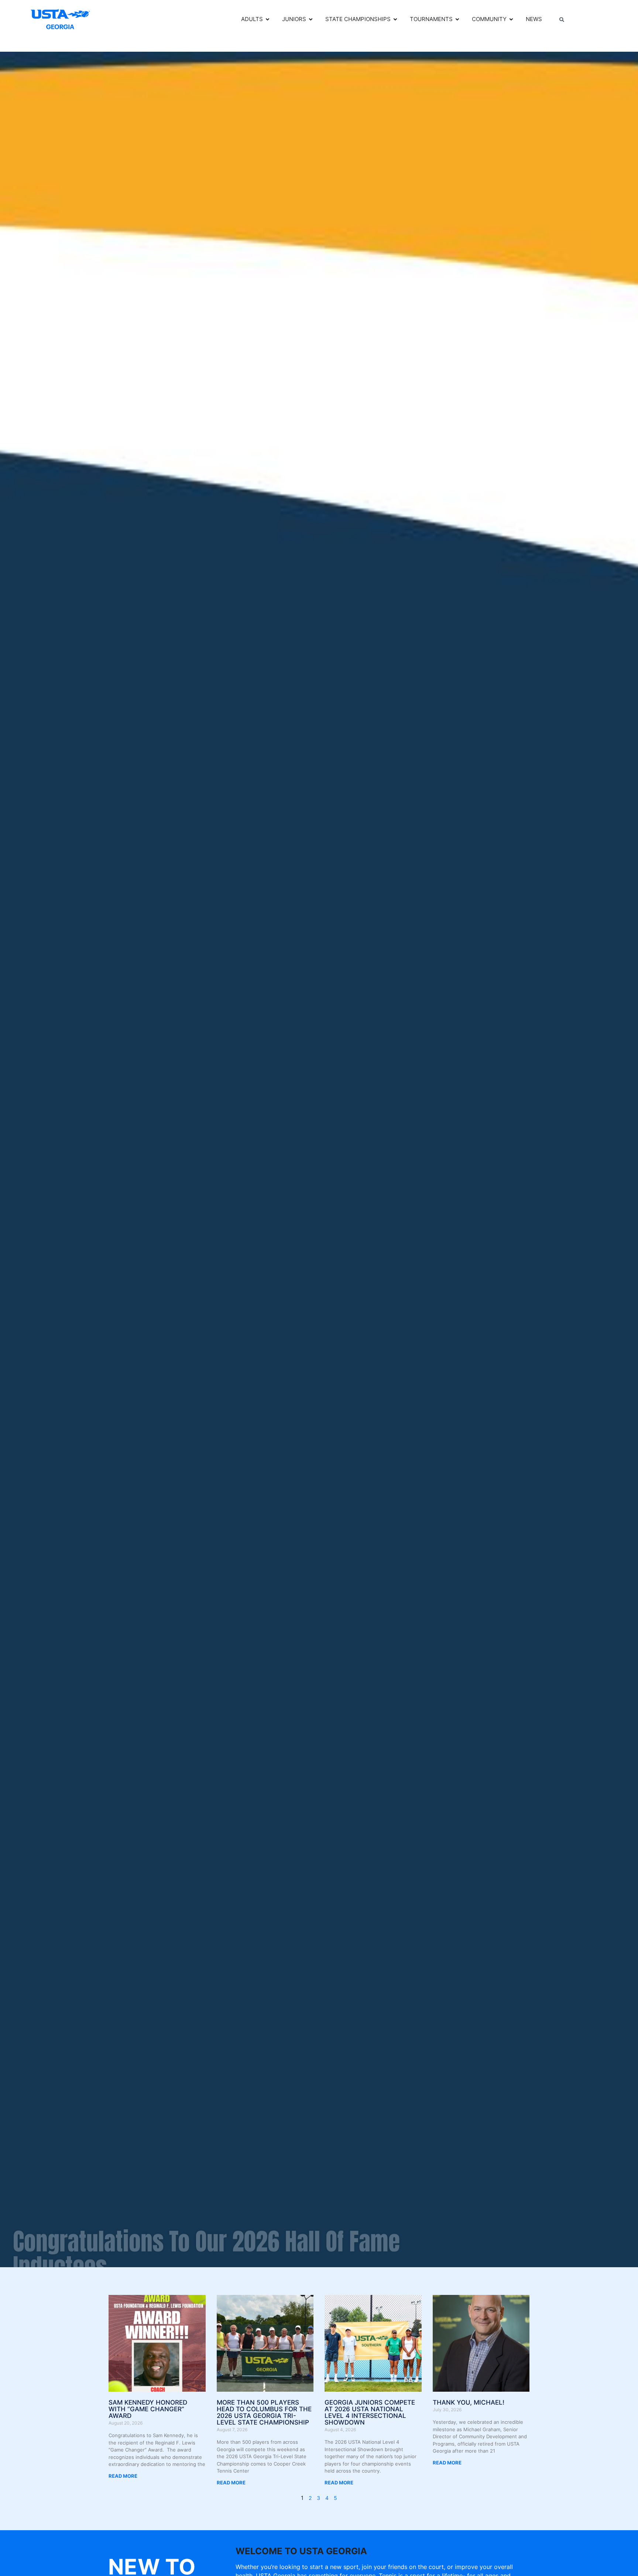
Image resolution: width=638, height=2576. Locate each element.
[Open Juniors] (311, 19)
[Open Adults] (267, 19)
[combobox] (583, 20)
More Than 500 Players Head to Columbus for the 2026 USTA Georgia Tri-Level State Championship (264, 2412)
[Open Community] (511, 19)
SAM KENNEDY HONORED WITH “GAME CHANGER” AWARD (148, 2409)
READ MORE (123, 2476)
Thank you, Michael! (469, 2402)
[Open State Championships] (395, 19)
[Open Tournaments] (457, 19)
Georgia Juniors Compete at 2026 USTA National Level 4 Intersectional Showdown (370, 2412)
